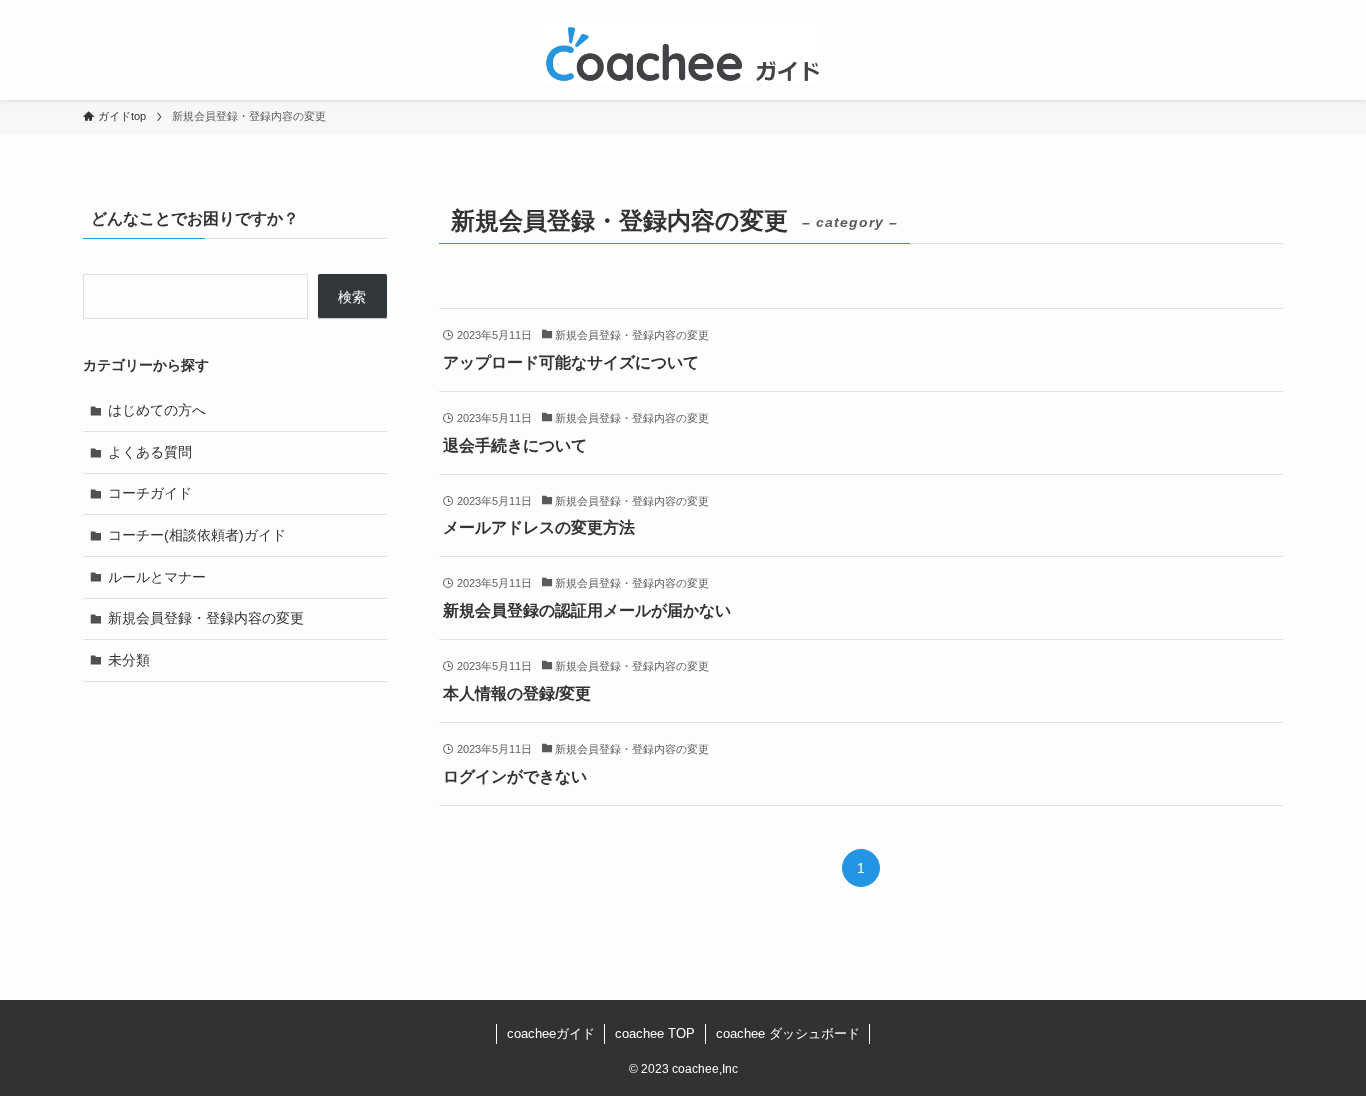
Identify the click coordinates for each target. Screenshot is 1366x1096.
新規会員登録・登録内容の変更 (206, 618)
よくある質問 (150, 452)
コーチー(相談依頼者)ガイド (197, 535)
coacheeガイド (551, 1033)
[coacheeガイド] (683, 54)
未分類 (129, 660)
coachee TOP (655, 1033)
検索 (352, 297)
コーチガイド (150, 493)
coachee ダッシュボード (788, 1033)
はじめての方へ (157, 410)
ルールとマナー (157, 577)
